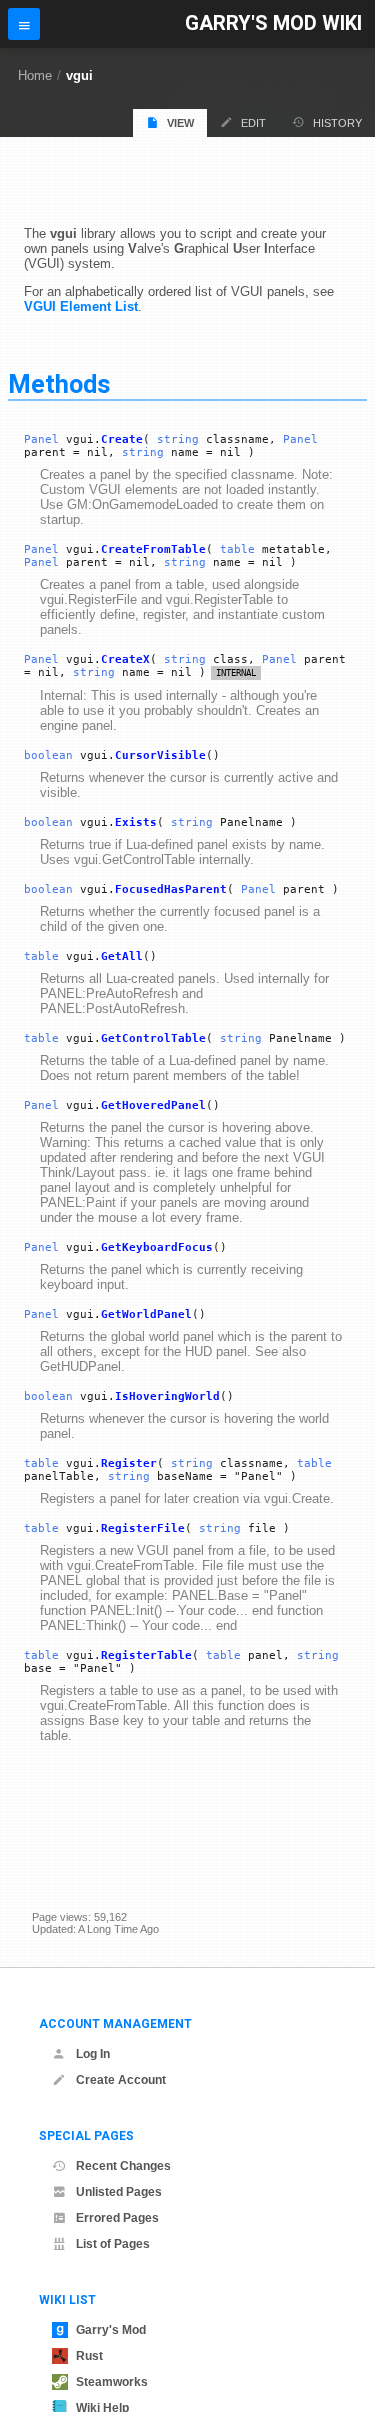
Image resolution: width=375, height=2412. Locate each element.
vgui (79, 75)
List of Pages (113, 2244)
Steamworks (112, 2382)
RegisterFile (143, 1528)
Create (122, 439)
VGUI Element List (81, 306)
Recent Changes (123, 2166)
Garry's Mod (111, 2330)
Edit (253, 123)
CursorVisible (160, 755)
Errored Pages (117, 2218)
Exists (136, 822)
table (237, 549)
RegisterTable (146, 1655)
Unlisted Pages (119, 2192)
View (180, 123)
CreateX (125, 659)
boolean (48, 755)
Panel (41, 439)
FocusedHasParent (171, 889)
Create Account (121, 2080)
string (178, 439)
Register (129, 1463)
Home (35, 75)
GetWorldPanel (146, 1314)
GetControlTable (153, 1038)
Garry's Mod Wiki (273, 23)
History (337, 123)
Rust (89, 2356)
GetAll (122, 956)
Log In (93, 2054)
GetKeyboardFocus (157, 1247)
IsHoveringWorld (167, 1396)
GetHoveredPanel (153, 1105)
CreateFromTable (153, 549)
